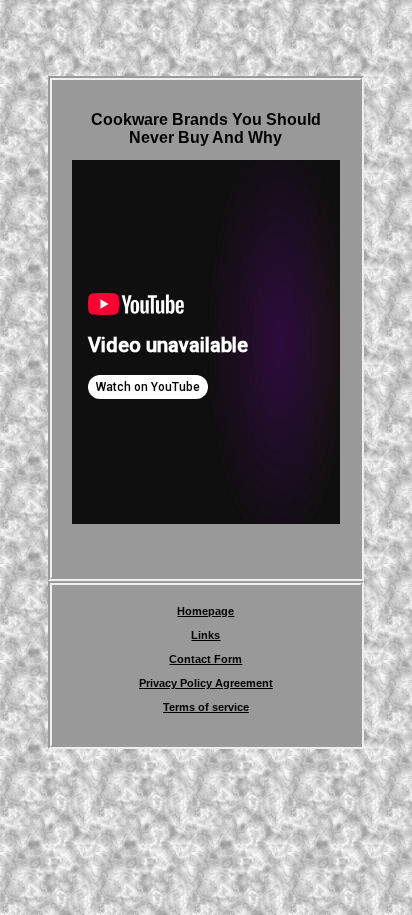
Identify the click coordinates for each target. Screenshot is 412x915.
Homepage (205, 611)
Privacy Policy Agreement (206, 683)
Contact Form (205, 659)
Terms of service (206, 707)
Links (205, 635)
